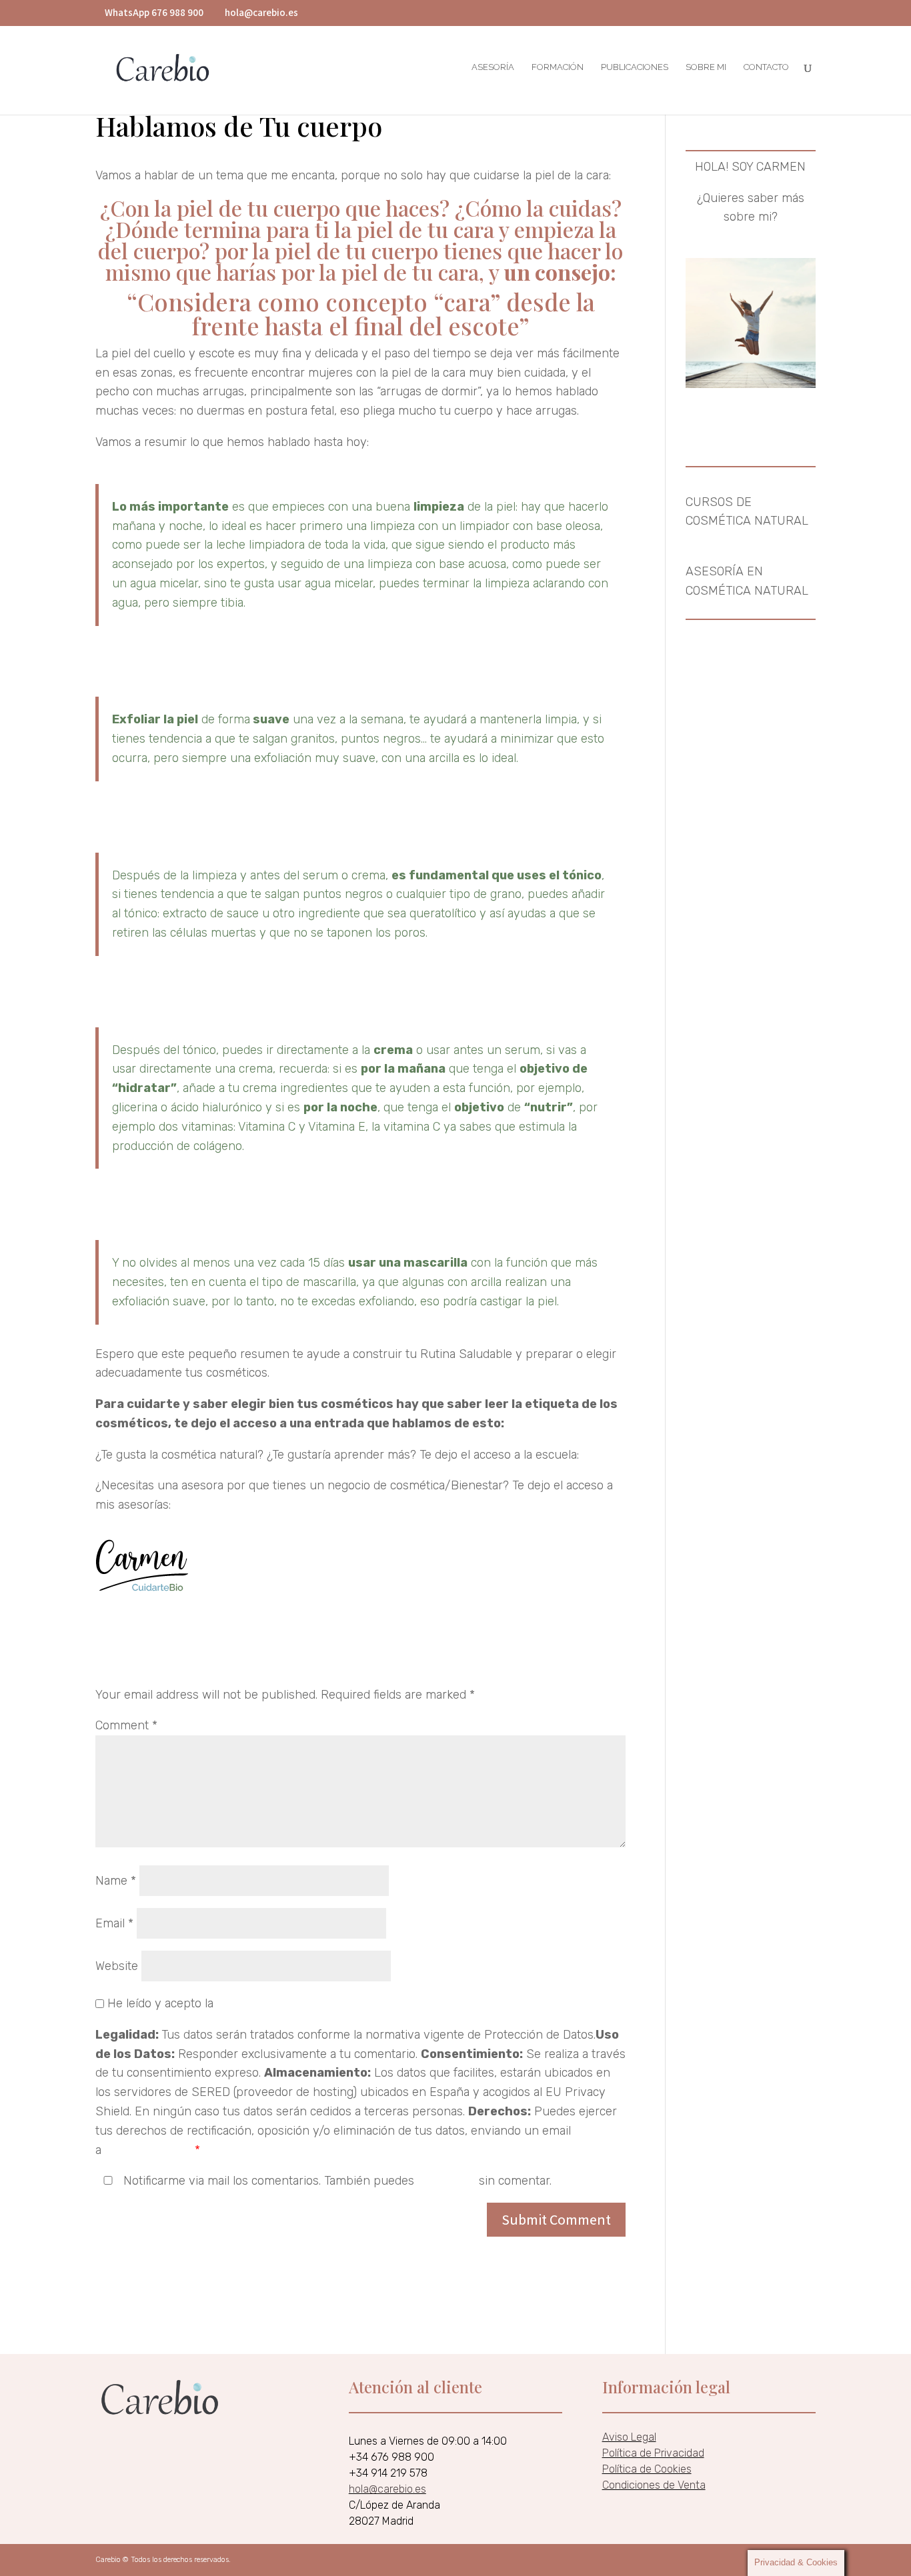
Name (116, 1881)
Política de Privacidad (653, 2453)
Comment (126, 1725)
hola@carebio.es (148, 2150)
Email (114, 1923)
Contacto (766, 67)
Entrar (599, 1455)
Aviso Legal (629, 2437)
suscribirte (446, 2181)
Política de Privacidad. (275, 2003)
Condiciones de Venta (654, 2485)
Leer (521, 1423)
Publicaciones (635, 67)
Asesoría (493, 67)
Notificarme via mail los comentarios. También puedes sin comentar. (336, 2181)
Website (117, 1966)
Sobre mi (706, 67)
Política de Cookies (647, 2469)
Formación (558, 67)
